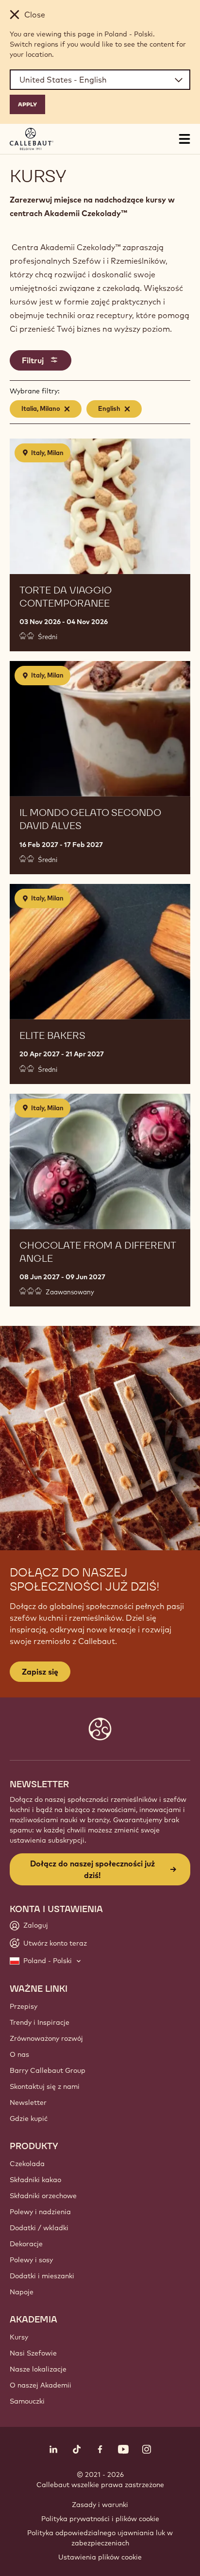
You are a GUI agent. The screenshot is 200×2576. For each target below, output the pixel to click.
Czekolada (27, 2164)
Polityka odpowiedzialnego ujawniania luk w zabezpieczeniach (100, 2538)
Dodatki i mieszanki (42, 2276)
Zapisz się (40, 1672)
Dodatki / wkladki (39, 2228)
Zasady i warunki (100, 2505)
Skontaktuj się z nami (45, 2086)
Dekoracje (26, 2244)
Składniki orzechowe (43, 2196)
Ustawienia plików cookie (100, 2557)
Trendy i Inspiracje (40, 2022)
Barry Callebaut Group (48, 2070)
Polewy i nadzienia (40, 2212)
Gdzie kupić (29, 2118)
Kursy (19, 2337)
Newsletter (28, 2102)
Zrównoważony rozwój (46, 2038)
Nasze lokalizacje (38, 2369)
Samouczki (27, 2401)
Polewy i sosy (31, 2260)
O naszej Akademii (41, 2385)
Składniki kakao (35, 2180)
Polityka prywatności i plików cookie (100, 2519)
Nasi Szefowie (33, 2353)
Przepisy (24, 2006)
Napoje (22, 2292)
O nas (19, 2054)
